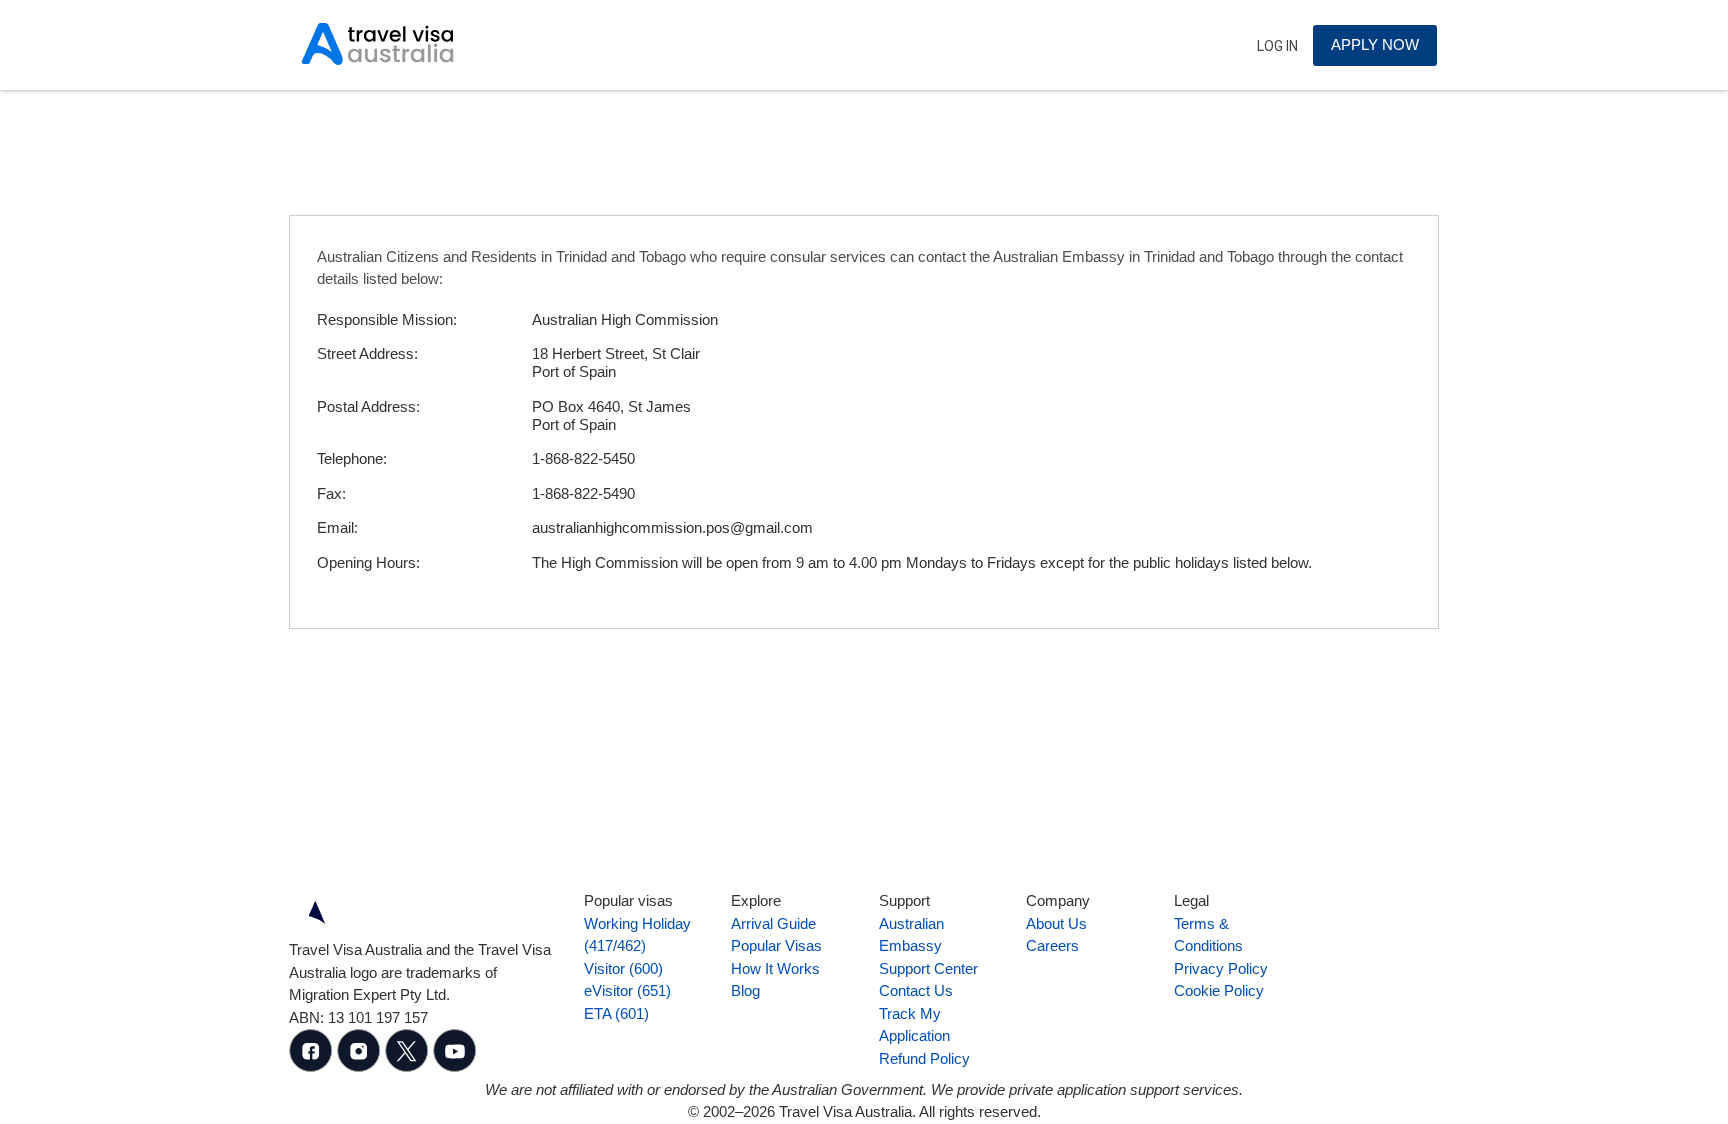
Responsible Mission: (387, 319)
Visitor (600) (623, 968)
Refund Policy (924, 1058)
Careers (1052, 945)
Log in (1277, 46)
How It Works (775, 968)
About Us (1056, 923)
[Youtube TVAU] (455, 1066)
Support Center (928, 968)
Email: (337, 527)
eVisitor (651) (627, 990)
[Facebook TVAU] (313, 1066)
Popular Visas (776, 945)
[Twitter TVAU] (409, 1066)
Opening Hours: (368, 562)
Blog (745, 990)
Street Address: (367, 353)
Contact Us (916, 990)
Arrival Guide (773, 923)
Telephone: (352, 458)
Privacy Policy (1221, 968)
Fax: (331, 493)
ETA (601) (616, 1013)
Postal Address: (368, 406)
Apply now (1375, 44)
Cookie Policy (1219, 990)
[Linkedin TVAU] (361, 1066)
